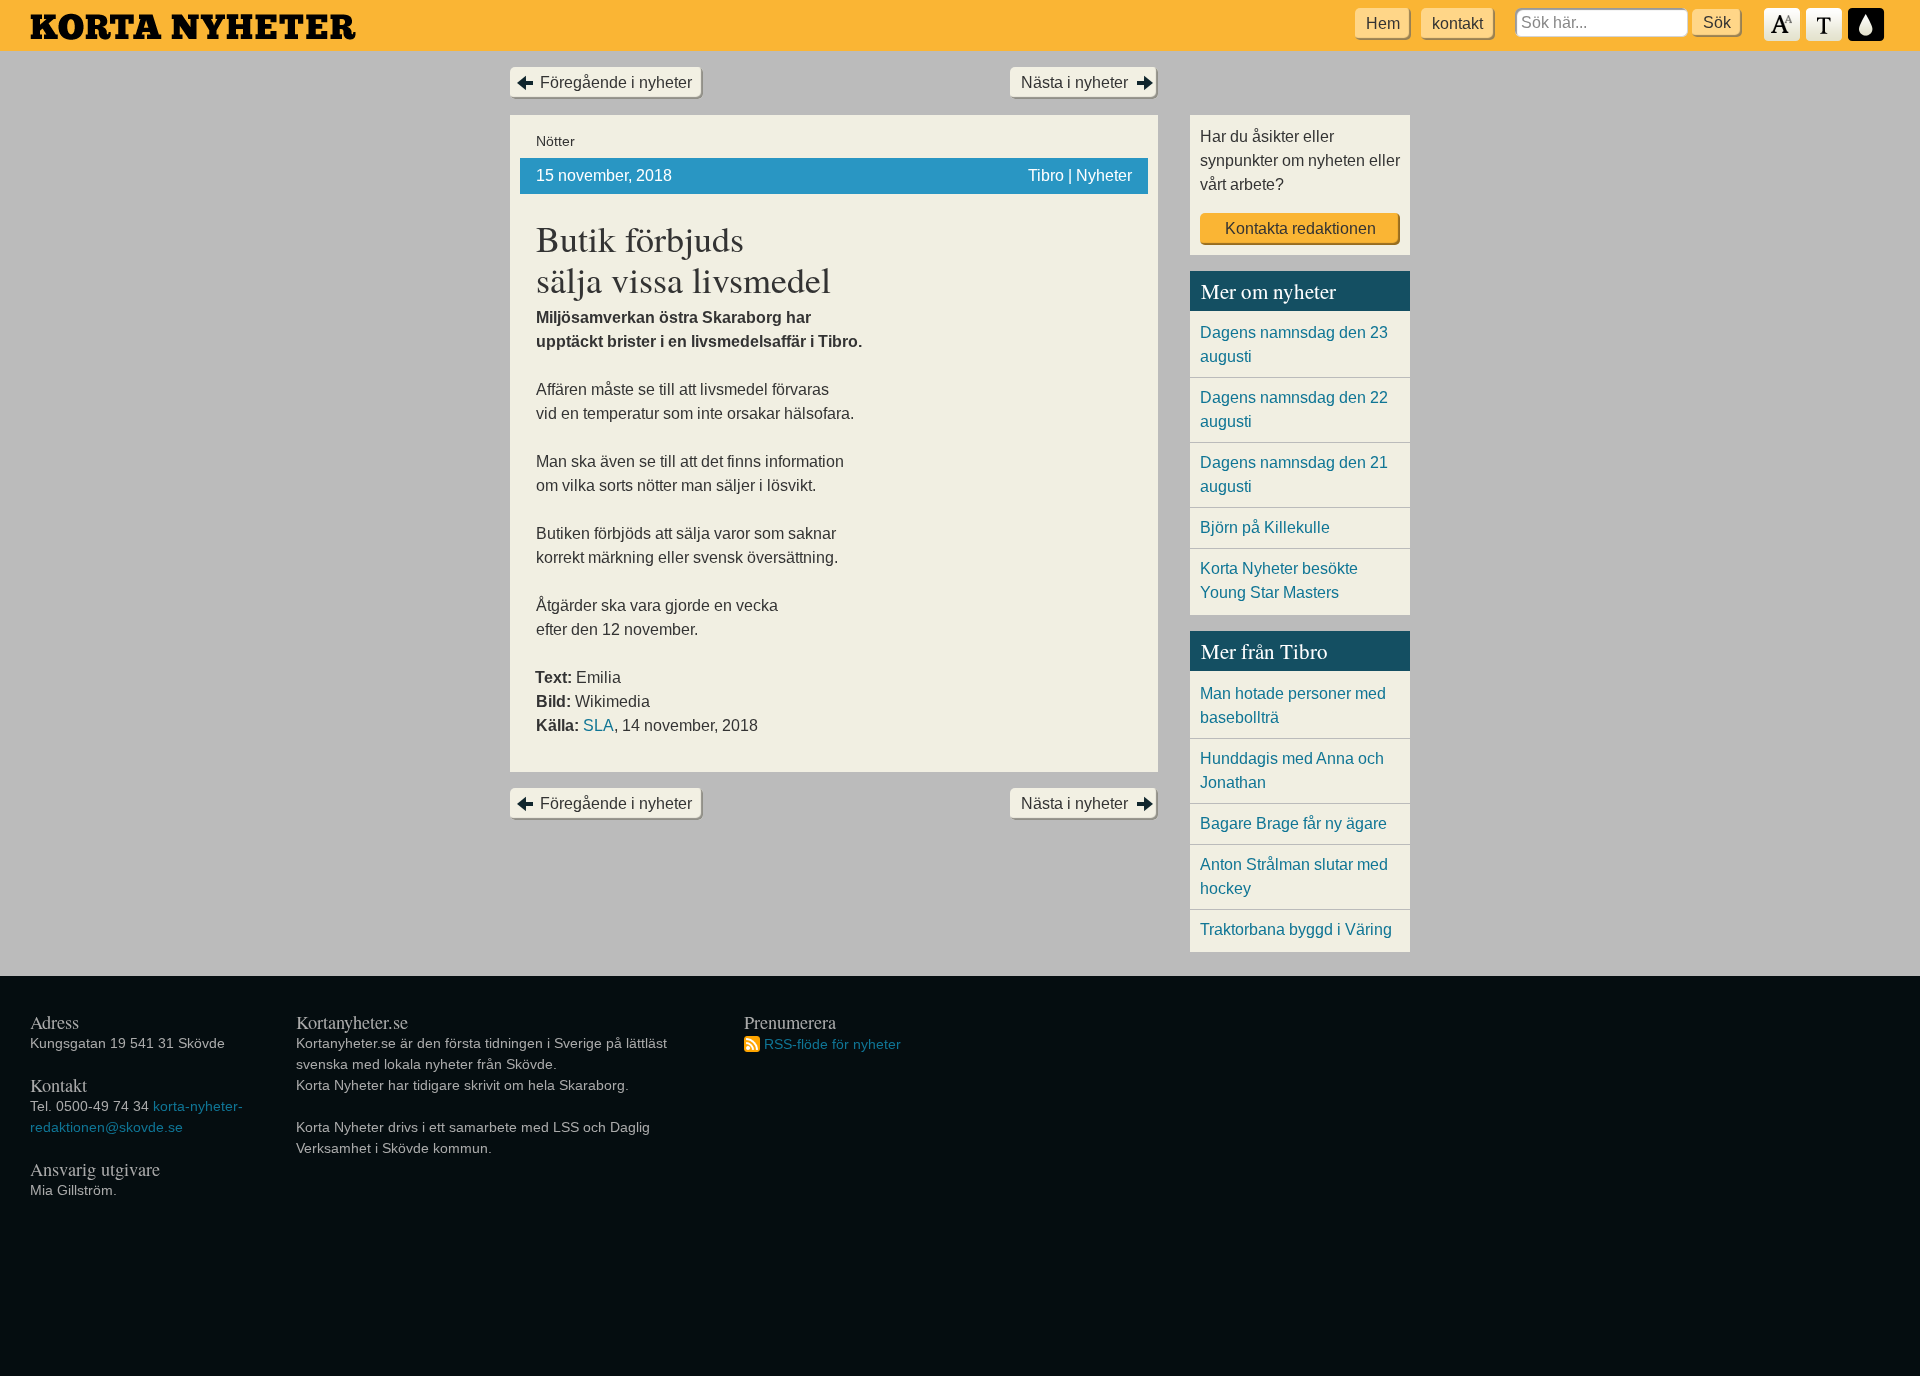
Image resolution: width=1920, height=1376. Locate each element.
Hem (1383, 23)
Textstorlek (1783, 25)
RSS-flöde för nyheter (832, 1043)
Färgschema (1867, 25)
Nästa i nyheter (1074, 82)
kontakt (1457, 23)
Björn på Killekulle (1265, 527)
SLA (598, 725)
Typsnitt (1825, 25)
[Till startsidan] (193, 26)
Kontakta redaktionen (1300, 228)
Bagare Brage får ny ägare (1293, 823)
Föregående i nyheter (616, 82)
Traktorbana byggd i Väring (1296, 929)
